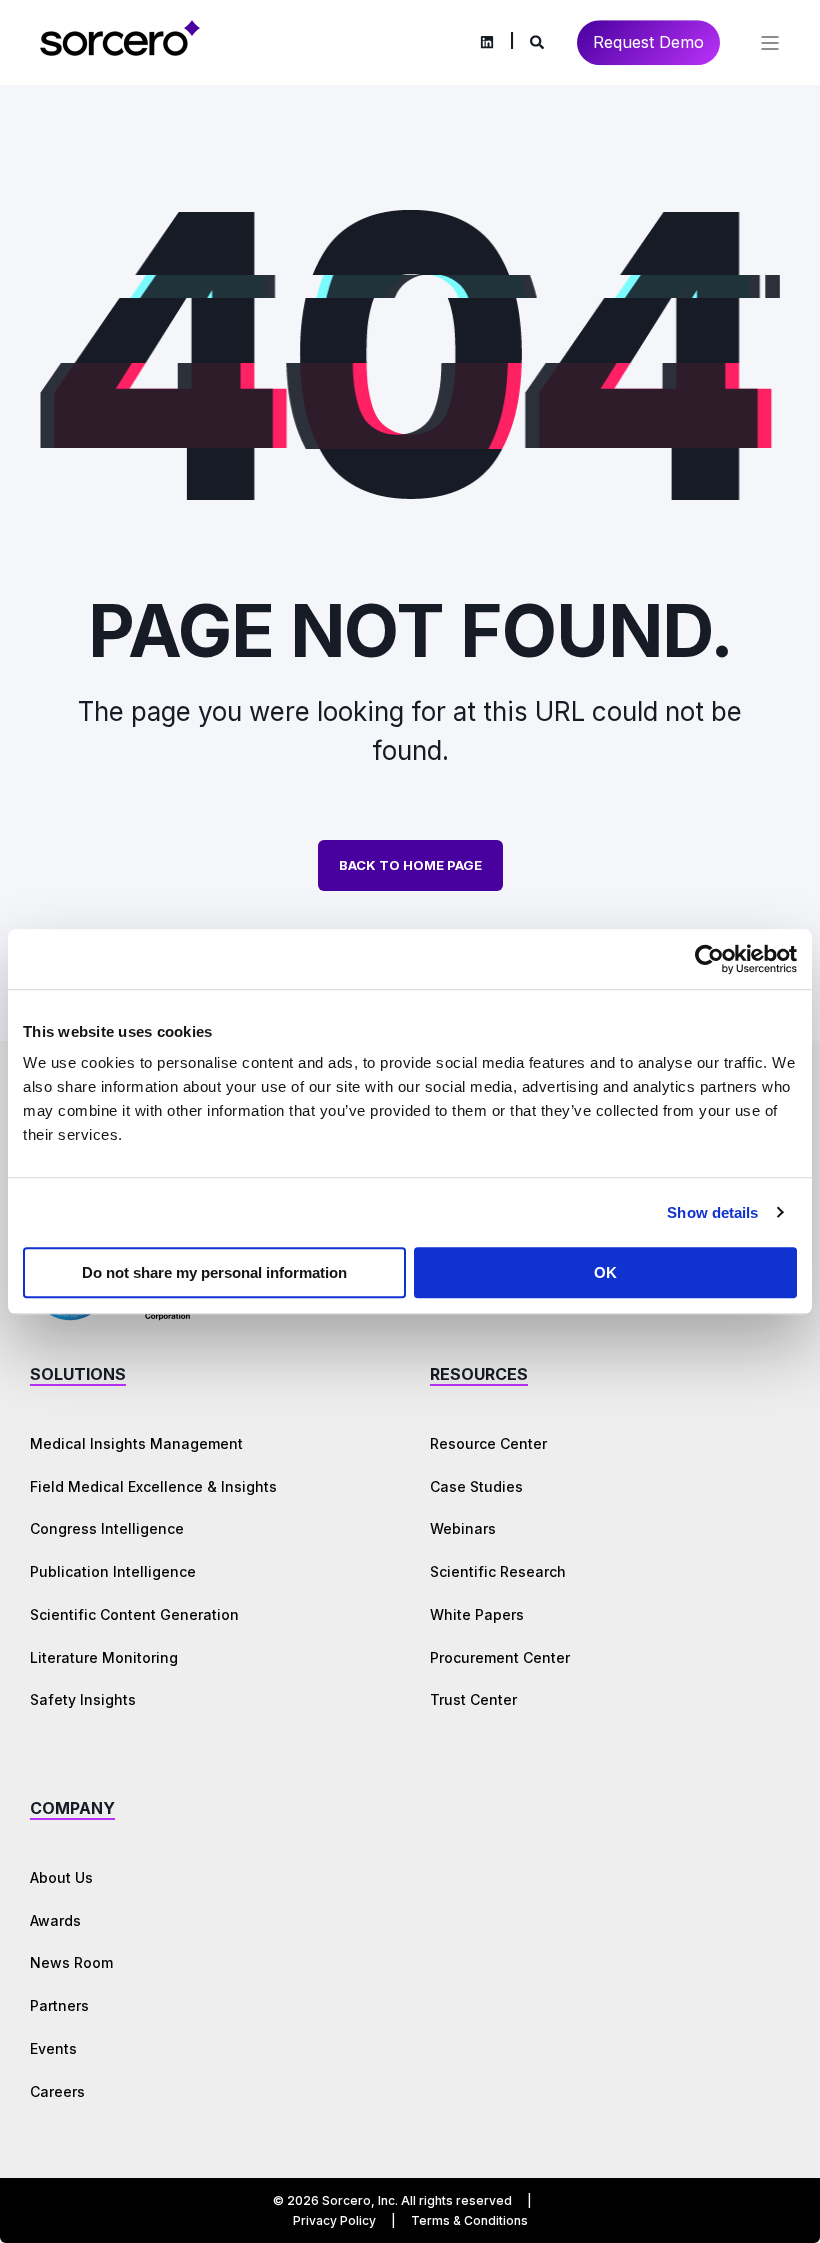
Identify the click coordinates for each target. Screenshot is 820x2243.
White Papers (477, 1614)
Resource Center (488, 1443)
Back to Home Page (410, 865)
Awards (55, 1920)
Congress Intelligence (107, 1528)
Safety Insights (83, 1699)
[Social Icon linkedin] (487, 43)
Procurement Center (500, 1657)
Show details (712, 1212)
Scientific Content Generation (134, 1614)
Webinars (463, 1528)
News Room (71, 1962)
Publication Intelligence (113, 1571)
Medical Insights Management (136, 1443)
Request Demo (648, 42)
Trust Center (473, 1699)
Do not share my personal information (214, 1272)
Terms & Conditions (469, 2220)
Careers (57, 2091)
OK (605, 1272)
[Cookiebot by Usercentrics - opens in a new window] (709, 959)
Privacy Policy (334, 2220)
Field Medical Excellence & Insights (153, 1486)
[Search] (538, 40)
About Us (61, 1877)
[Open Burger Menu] (770, 43)
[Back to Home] (120, 52)
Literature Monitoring (104, 1657)
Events (53, 2048)
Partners (59, 2005)
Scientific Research (498, 1571)
